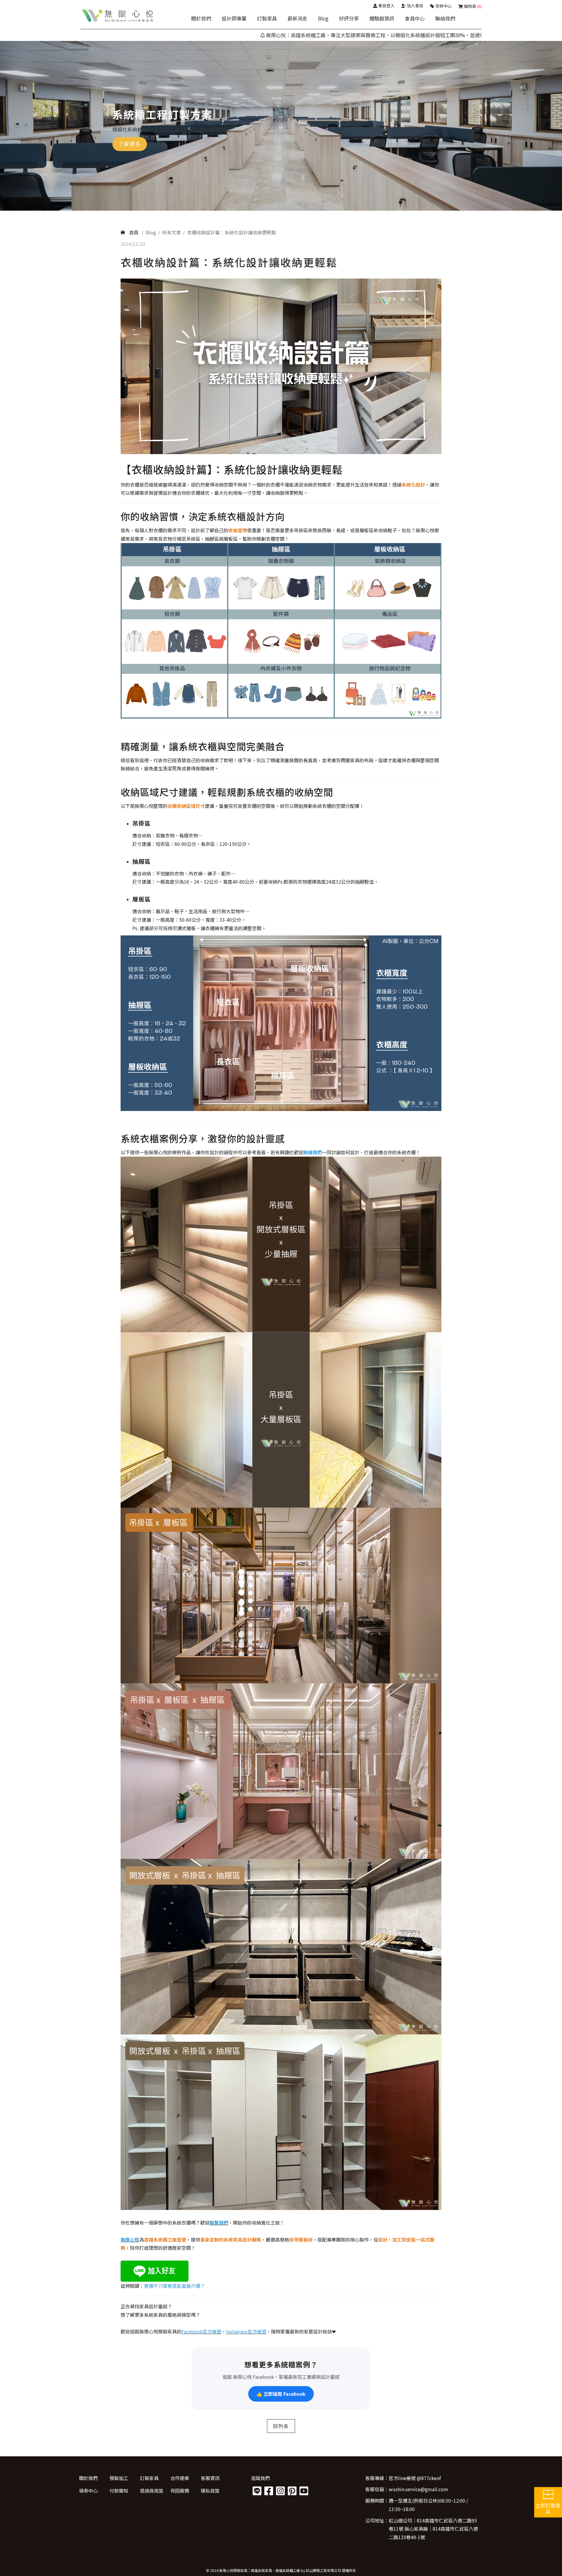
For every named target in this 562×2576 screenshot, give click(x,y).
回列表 (281, 2426)
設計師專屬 (234, 18)
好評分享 (349, 18)
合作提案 (180, 2478)
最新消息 (297, 18)
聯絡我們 (445, 18)
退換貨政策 (152, 2491)
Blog (323, 18)
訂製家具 (267, 18)
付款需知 (119, 2491)
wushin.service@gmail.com (418, 2489)
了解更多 (130, 144)
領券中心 (88, 2491)
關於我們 (201, 18)
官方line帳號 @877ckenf (415, 2478)
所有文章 (172, 232)
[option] (281, 126)
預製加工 (119, 2478)
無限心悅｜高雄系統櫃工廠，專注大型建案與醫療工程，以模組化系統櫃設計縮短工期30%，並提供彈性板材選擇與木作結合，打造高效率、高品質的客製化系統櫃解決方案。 (363, 35)
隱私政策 (210, 2491)
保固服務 (180, 2491)
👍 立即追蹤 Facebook (281, 2394)
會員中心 (415, 18)
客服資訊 (210, 2478)
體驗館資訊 (382, 18)
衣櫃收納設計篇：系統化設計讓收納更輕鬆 (232, 232)
